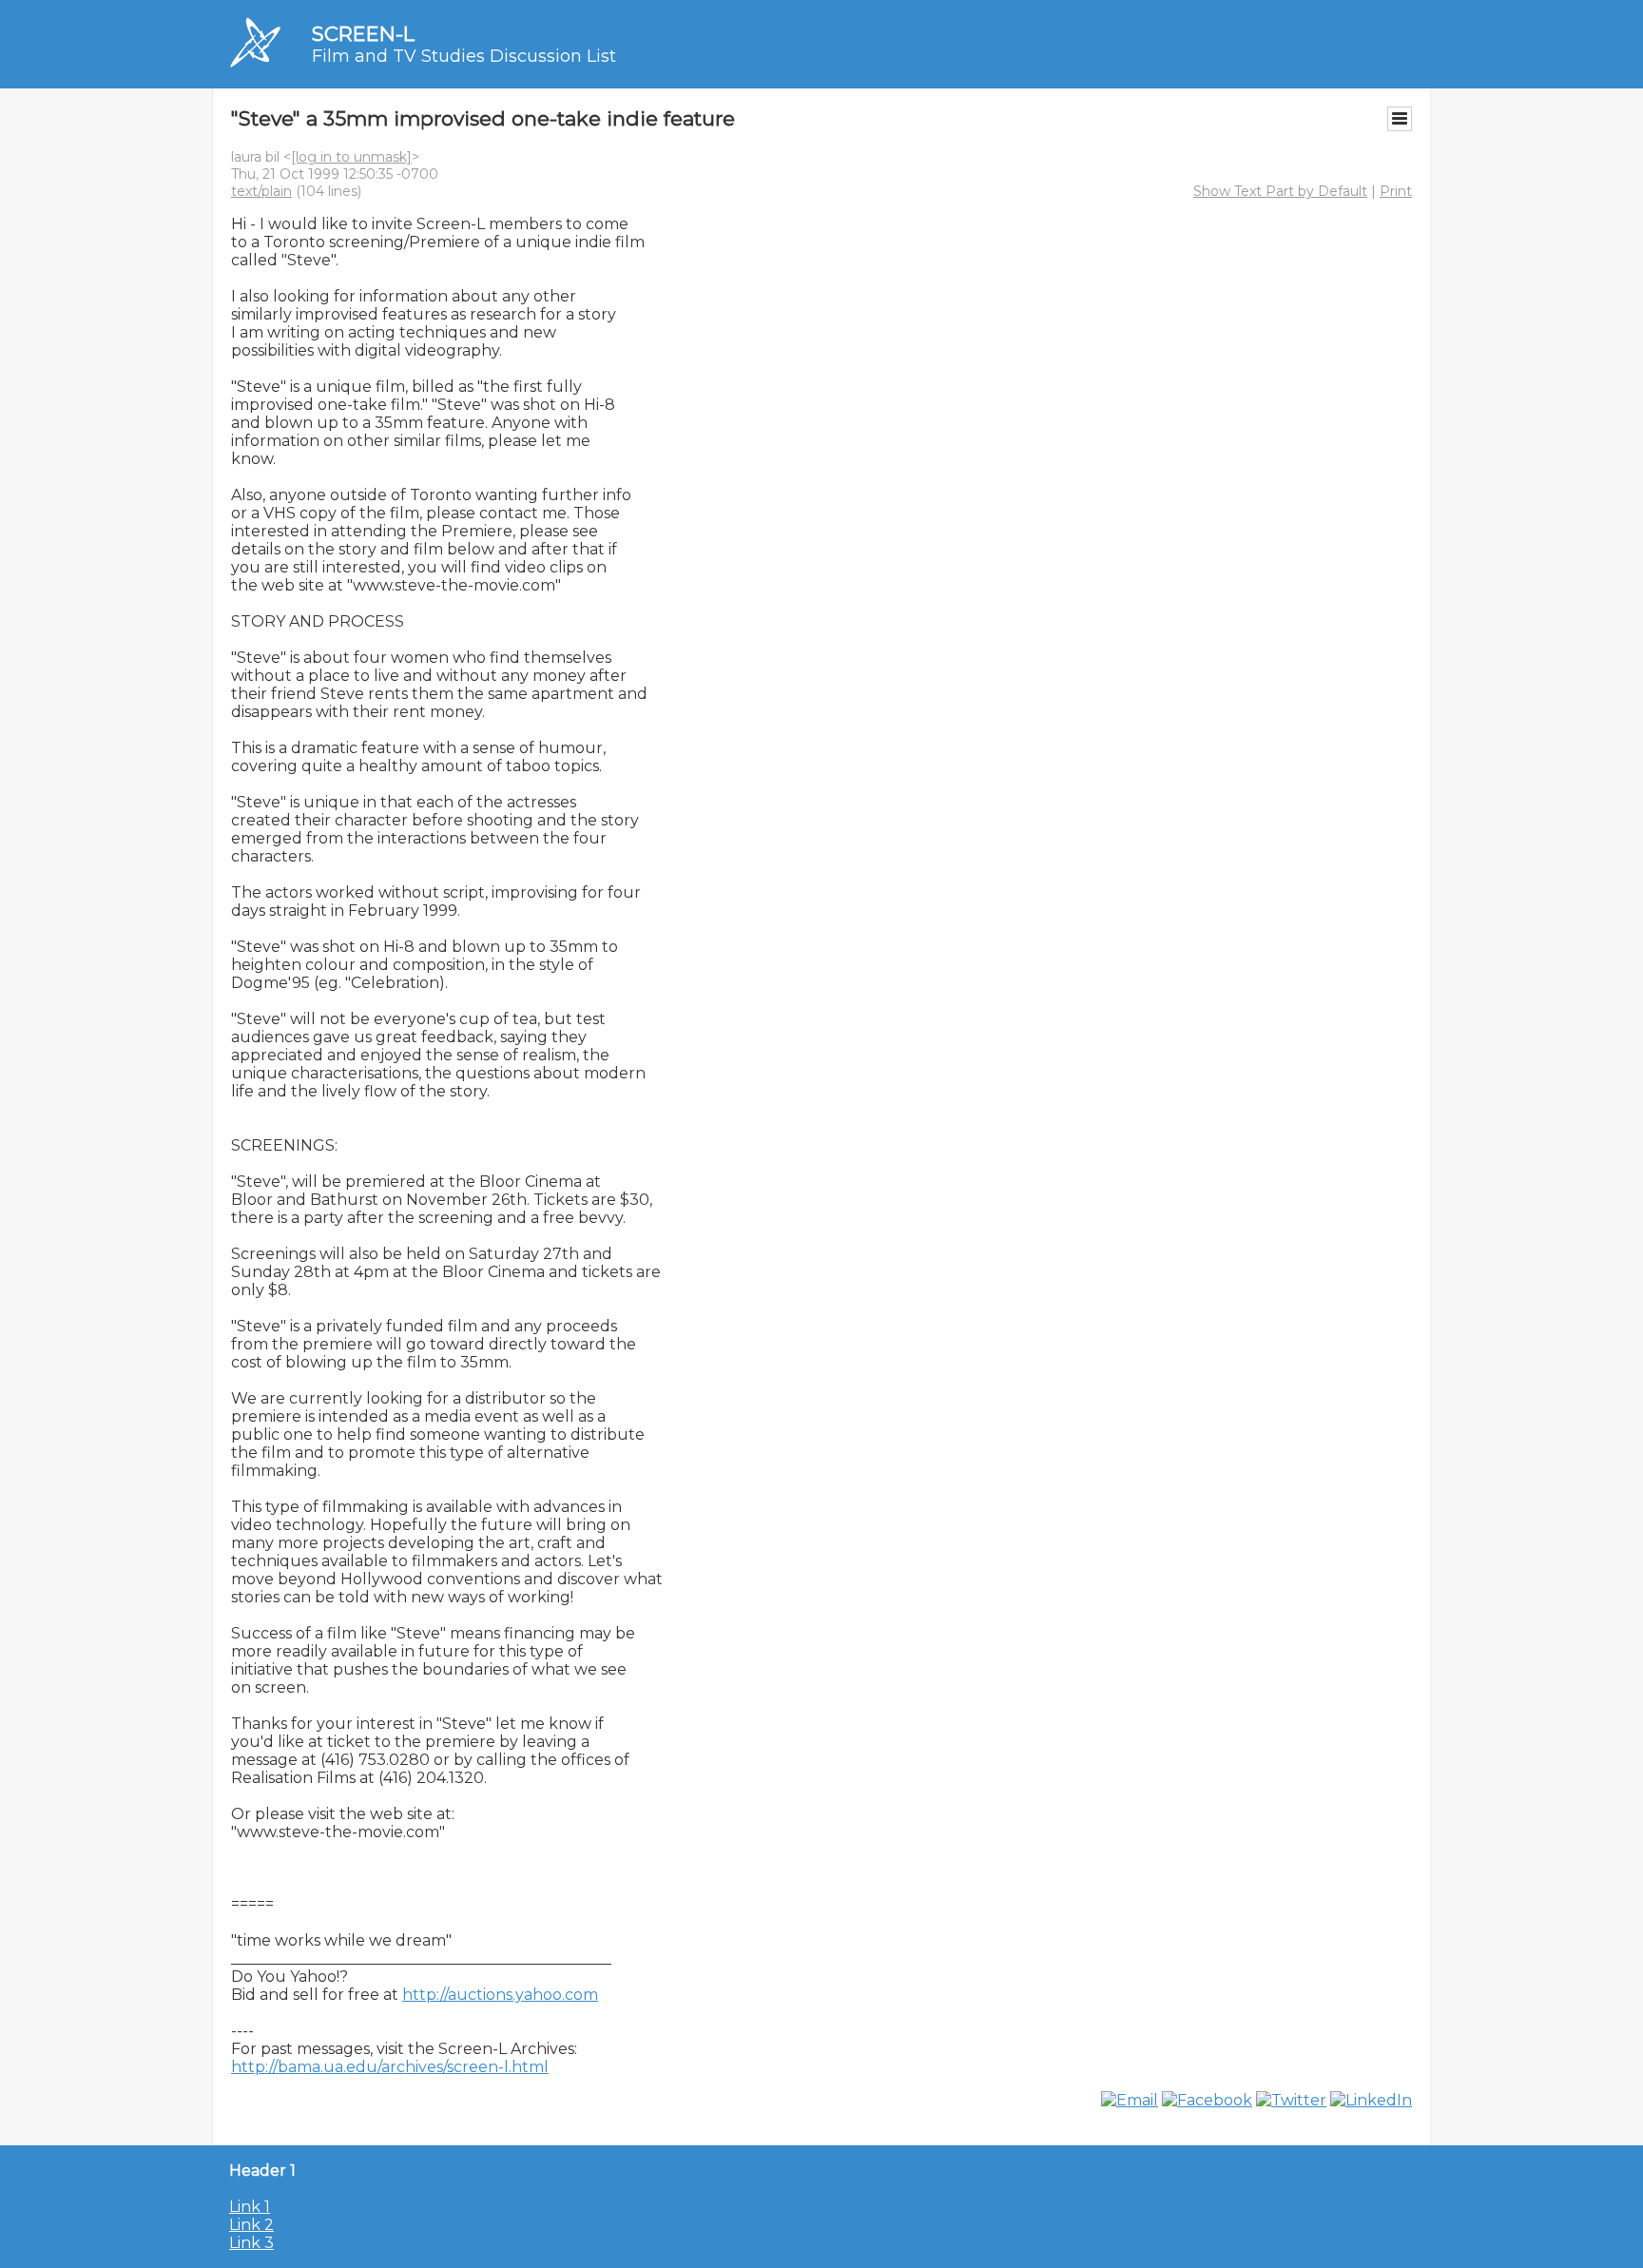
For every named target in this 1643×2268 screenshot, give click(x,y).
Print (1396, 191)
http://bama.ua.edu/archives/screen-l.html (390, 2067)
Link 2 (251, 2225)
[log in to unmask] (351, 157)
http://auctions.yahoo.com (500, 1995)
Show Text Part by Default (1280, 191)
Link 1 (250, 2207)
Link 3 (251, 2243)
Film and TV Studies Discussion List (464, 56)
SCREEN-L (363, 34)
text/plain (261, 191)
